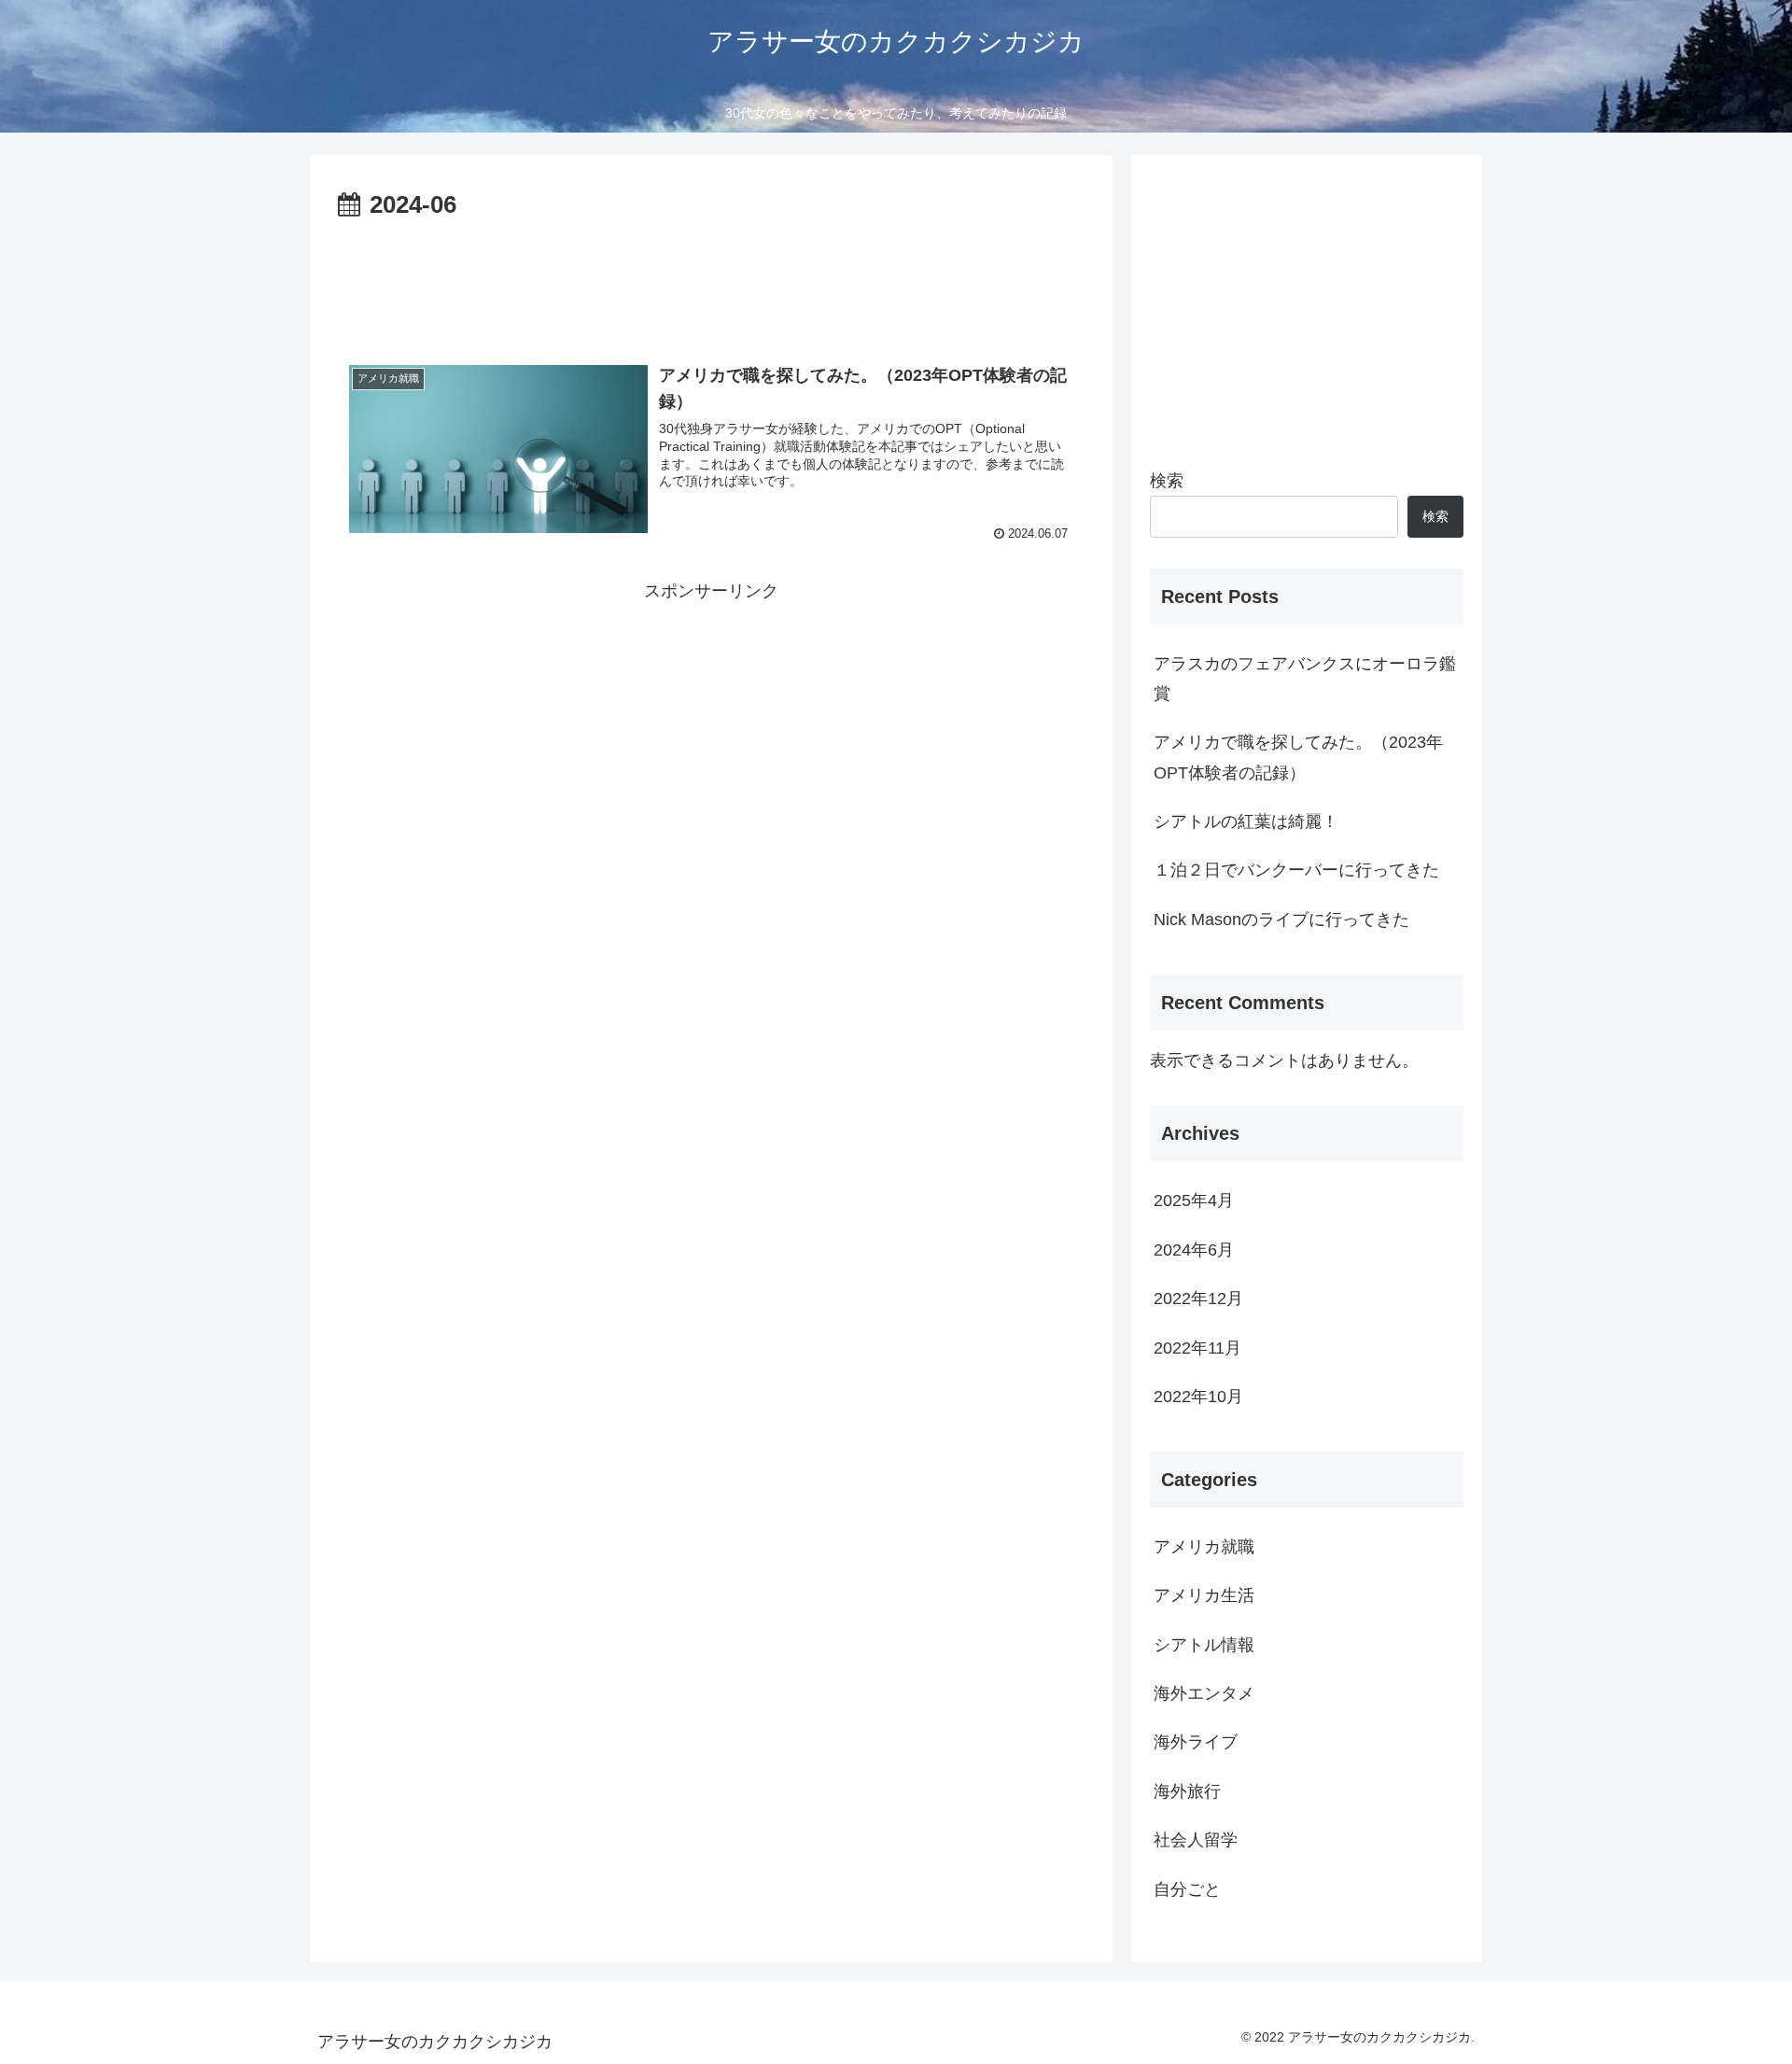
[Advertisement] (711, 278)
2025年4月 (1194, 1200)
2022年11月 (1197, 1348)
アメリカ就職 (1204, 1547)
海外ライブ (1196, 1742)
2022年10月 (1198, 1397)
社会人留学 (1196, 1840)
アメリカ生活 (1204, 1595)
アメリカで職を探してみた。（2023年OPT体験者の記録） (1298, 757)
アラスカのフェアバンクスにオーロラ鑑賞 (1305, 679)
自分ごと (1187, 1889)
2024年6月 (1194, 1250)
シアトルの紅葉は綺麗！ (1246, 821)
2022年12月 (1198, 1299)
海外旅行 (1187, 1791)
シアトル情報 (1204, 1645)
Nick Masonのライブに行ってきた (1281, 920)
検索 (1167, 481)
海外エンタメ (1204, 1693)
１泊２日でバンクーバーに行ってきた (1296, 870)
